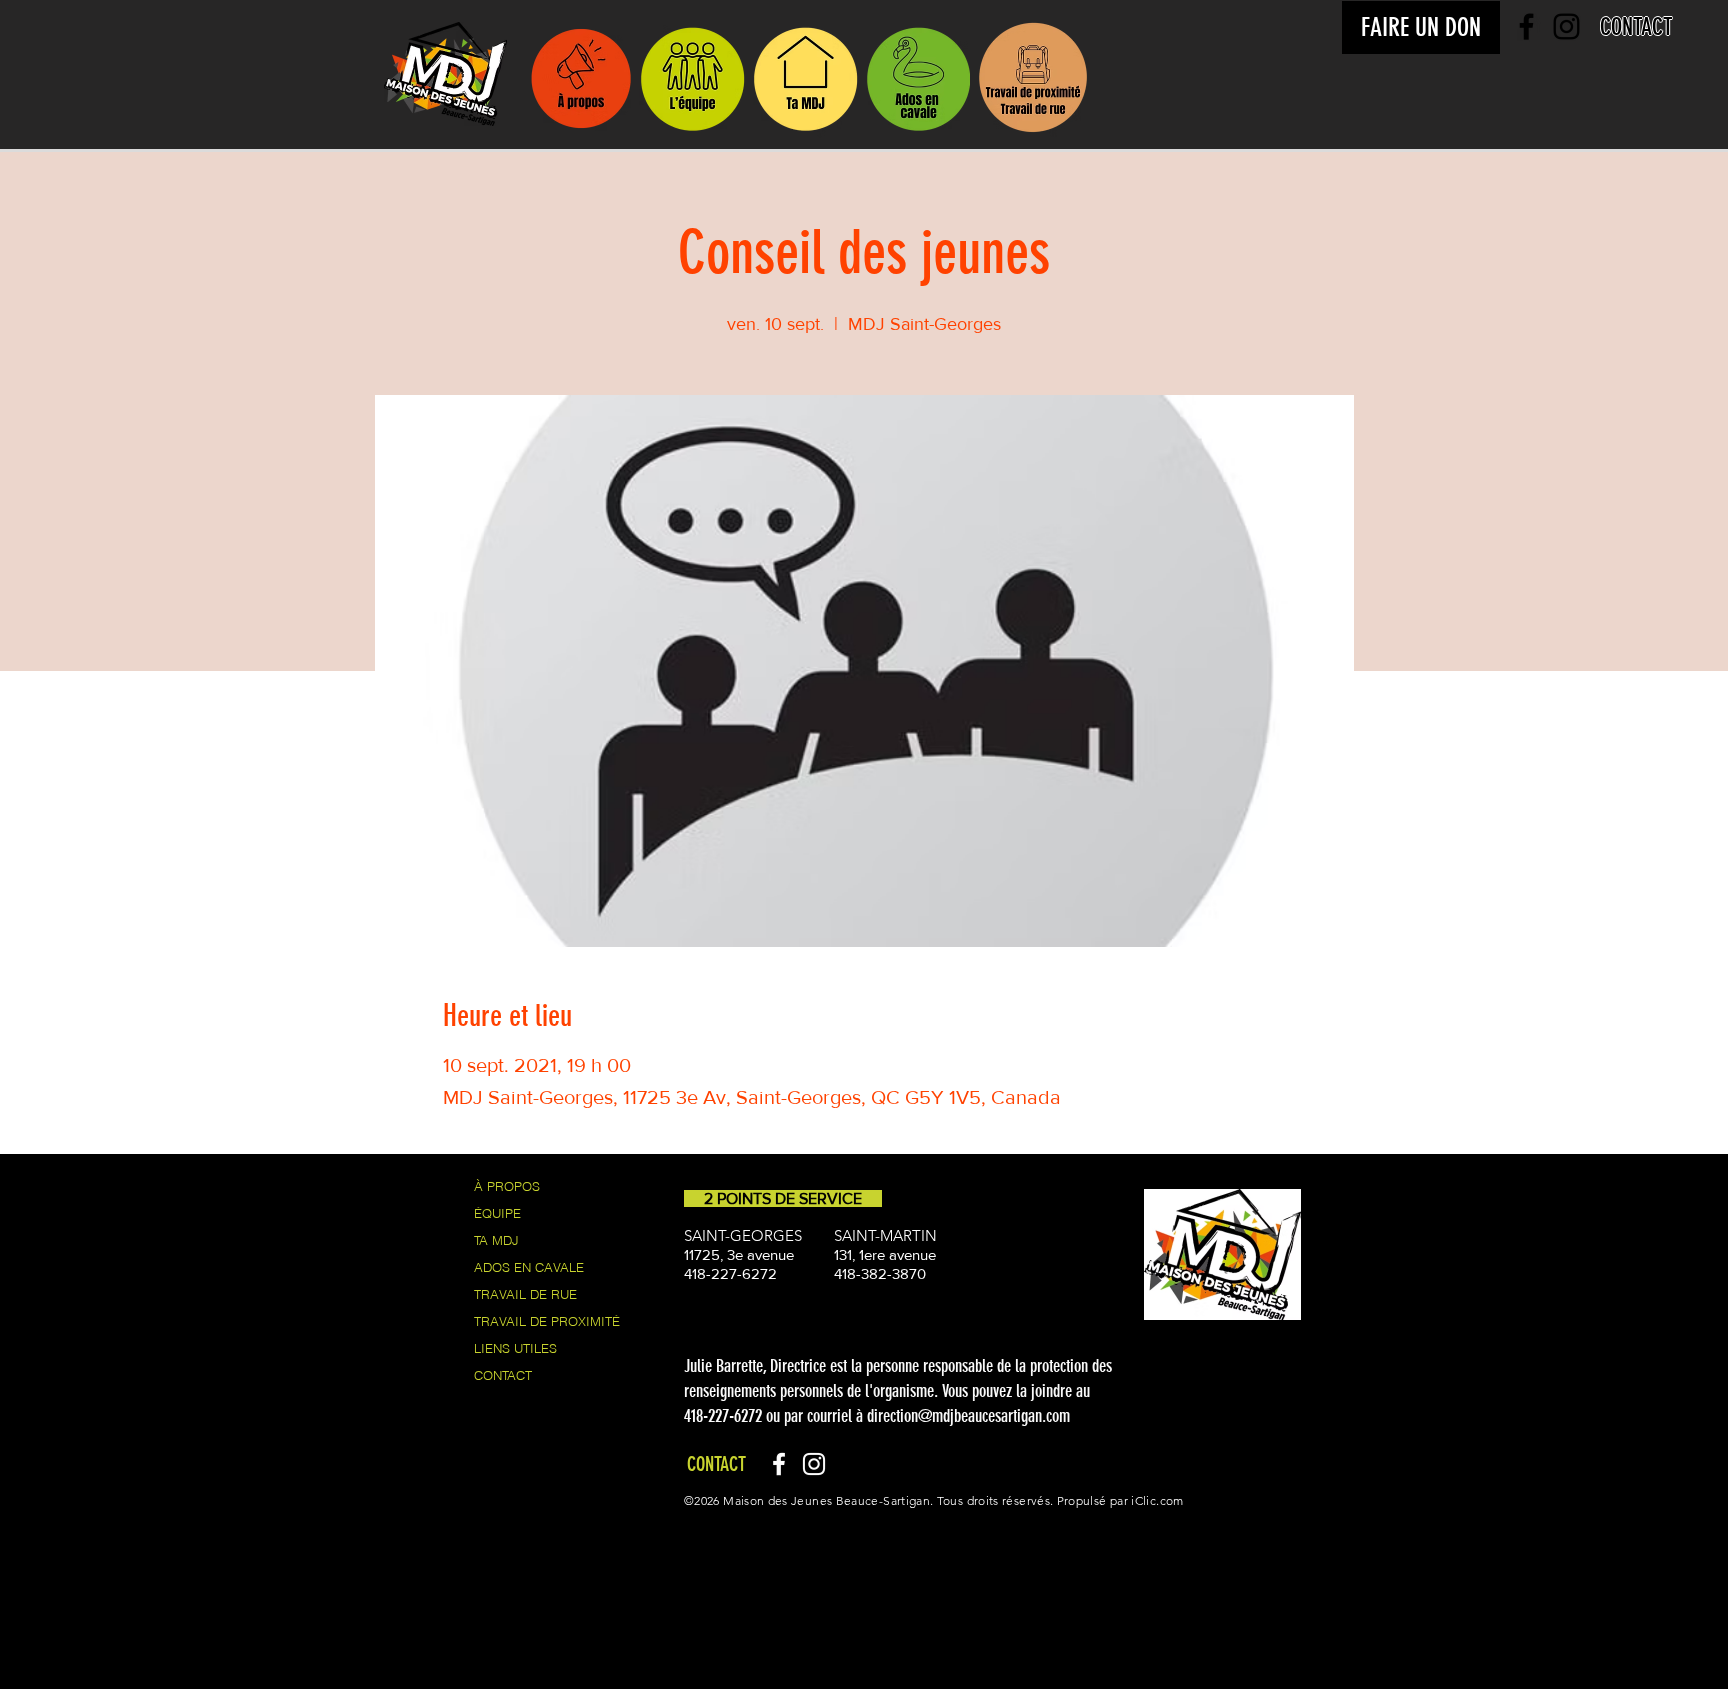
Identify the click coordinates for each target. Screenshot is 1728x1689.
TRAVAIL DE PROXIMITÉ (547, 1321)
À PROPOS (507, 1186)
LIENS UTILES (515, 1348)
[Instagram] (814, 1464)
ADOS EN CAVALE (529, 1267)
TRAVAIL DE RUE (525, 1294)
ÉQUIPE (497, 1213)
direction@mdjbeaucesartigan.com (968, 1416)
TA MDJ (496, 1240)
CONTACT (503, 1375)
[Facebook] (779, 1464)
